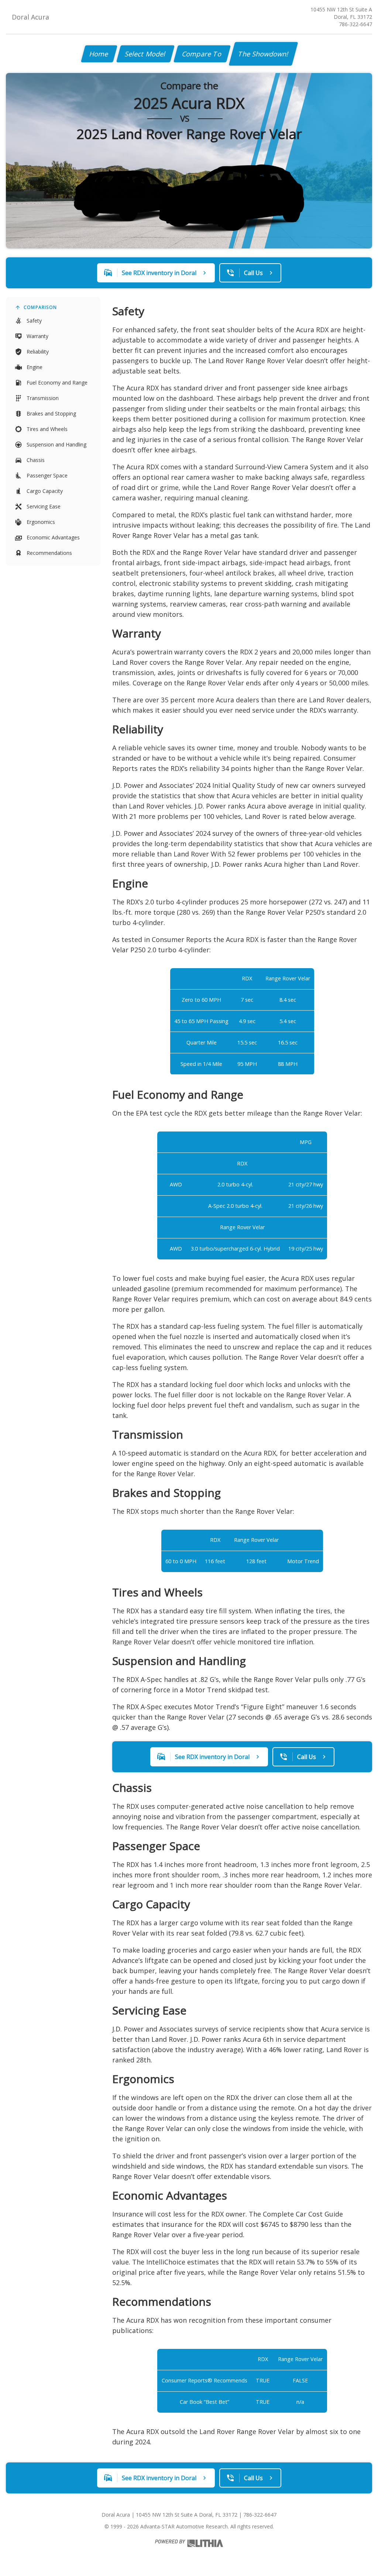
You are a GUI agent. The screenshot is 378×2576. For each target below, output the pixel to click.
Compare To (202, 54)
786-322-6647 (355, 24)
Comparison (40, 307)
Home (99, 54)
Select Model (145, 54)
